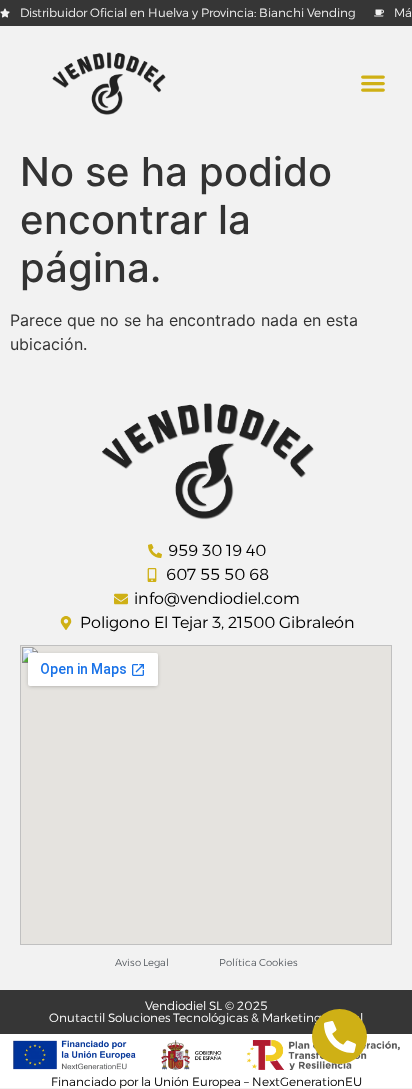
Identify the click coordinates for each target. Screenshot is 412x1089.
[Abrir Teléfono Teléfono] (339, 1036)
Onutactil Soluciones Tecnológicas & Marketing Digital (206, 1017)
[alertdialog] (206, 13)
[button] (372, 83)
